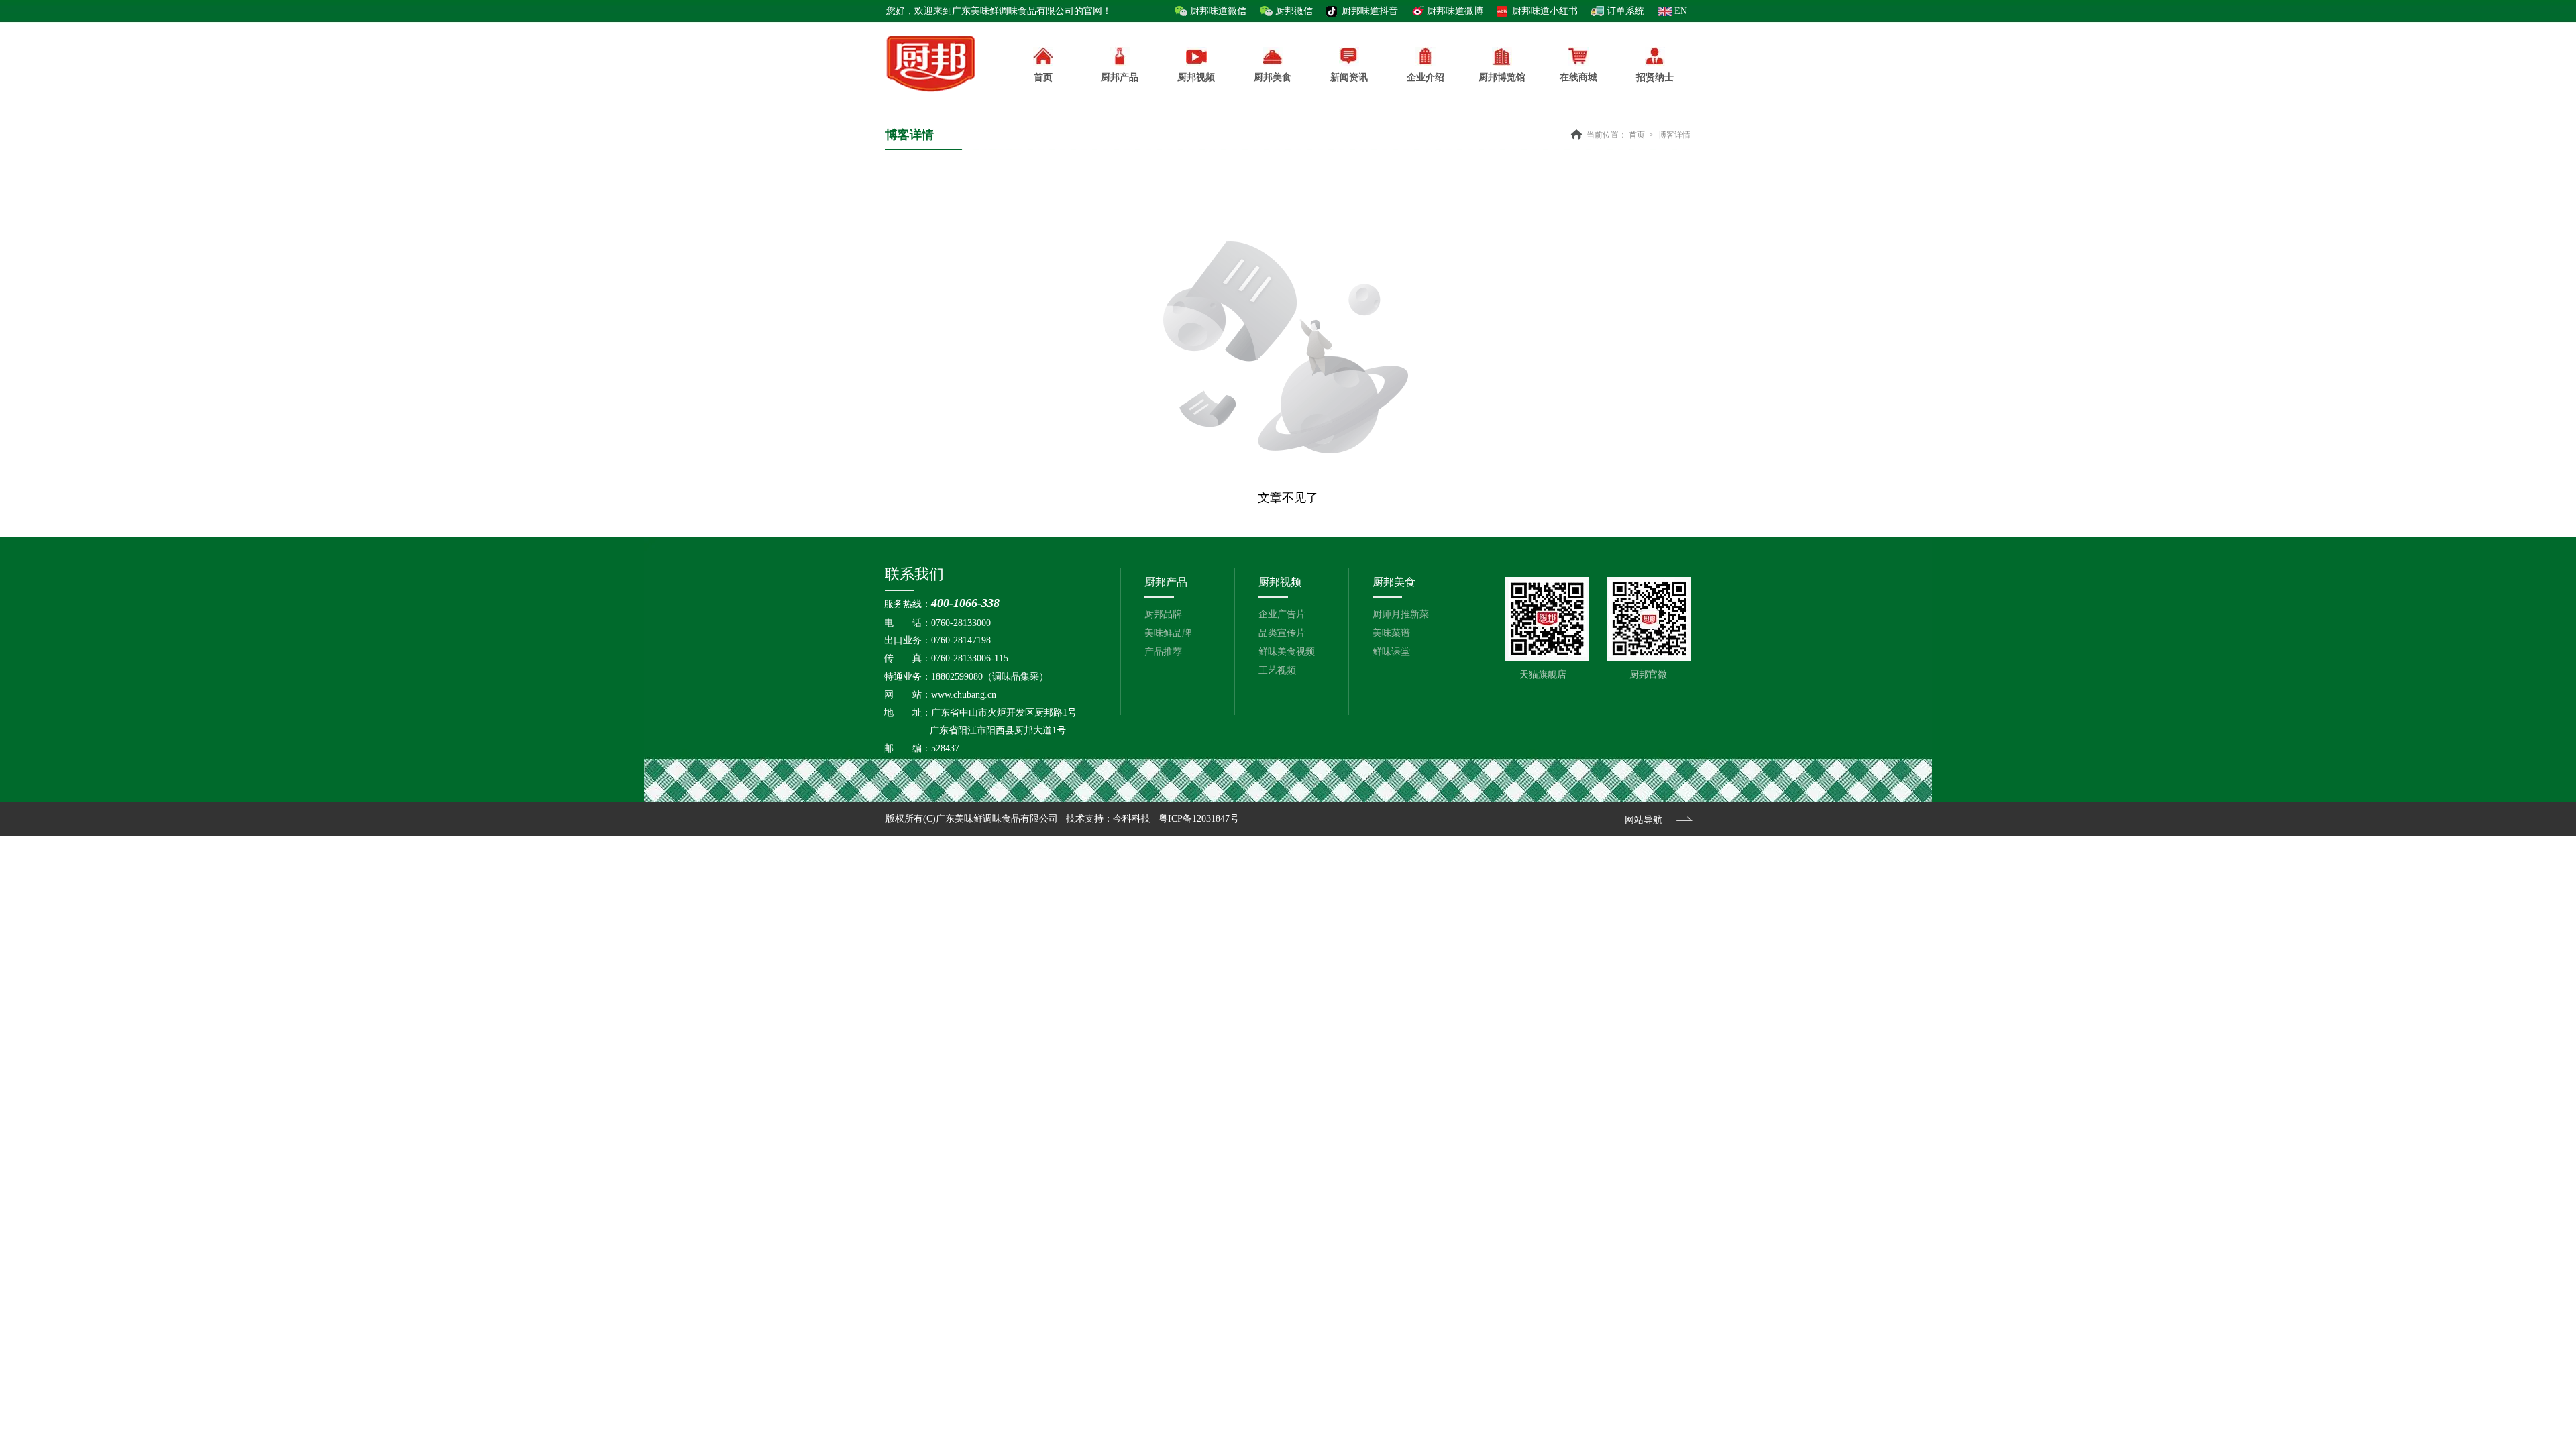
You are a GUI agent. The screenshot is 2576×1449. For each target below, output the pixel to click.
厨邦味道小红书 (1545, 11)
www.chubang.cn (964, 695)
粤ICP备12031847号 (1199, 819)
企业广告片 (1282, 614)
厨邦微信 (1294, 11)
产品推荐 (1163, 652)
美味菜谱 (1391, 633)
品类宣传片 (1282, 633)
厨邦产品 (1120, 77)
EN (1681, 11)
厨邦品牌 (1163, 614)
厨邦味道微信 (1218, 11)
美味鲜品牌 (1168, 633)
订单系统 (1625, 11)
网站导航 (1644, 820)
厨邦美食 (1394, 582)
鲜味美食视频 (1287, 652)
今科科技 (1132, 819)
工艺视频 (1277, 670)
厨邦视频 (1280, 582)
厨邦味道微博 (1455, 11)
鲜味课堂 (1391, 652)
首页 (1637, 135)
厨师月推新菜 (1401, 614)
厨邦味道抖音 (1370, 11)
